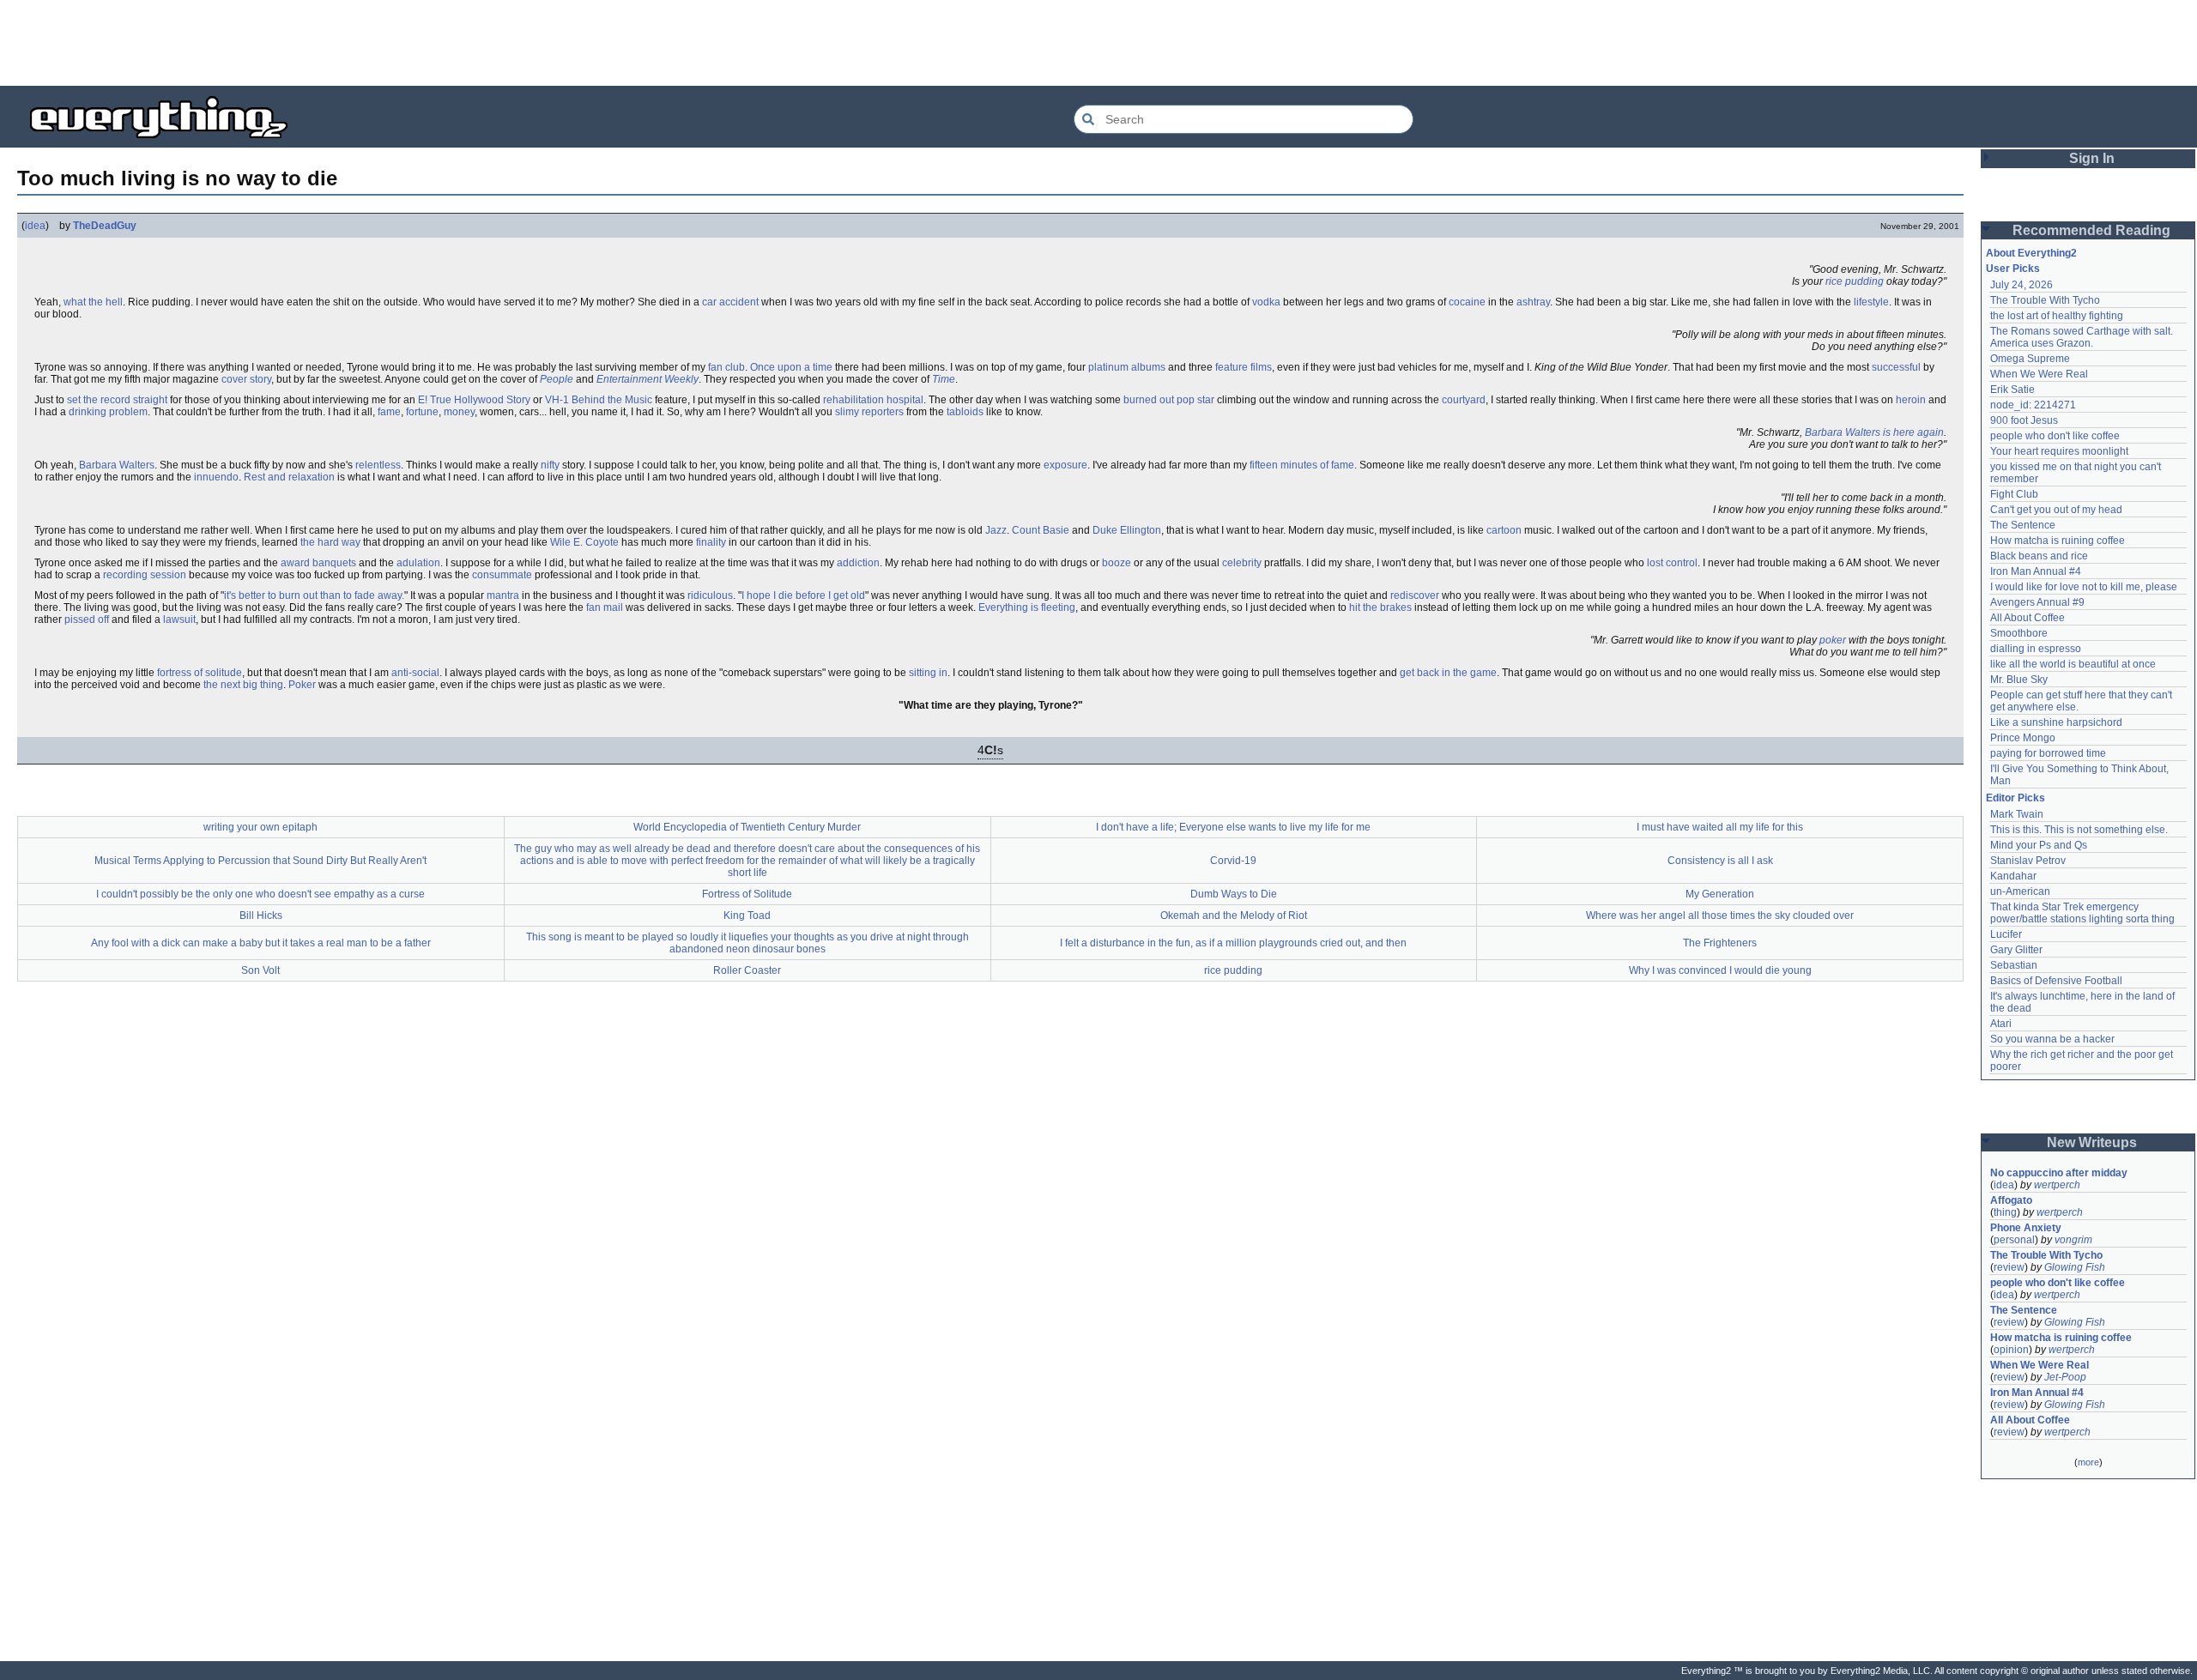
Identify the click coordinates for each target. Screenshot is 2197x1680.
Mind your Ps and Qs (2039, 845)
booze (1117, 563)
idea (35, 226)
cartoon (1504, 530)
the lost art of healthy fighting (2057, 316)
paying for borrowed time (2048, 753)
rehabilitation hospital (873, 400)
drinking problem (108, 412)
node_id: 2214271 (2033, 405)
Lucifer (2006, 934)
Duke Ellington (1127, 530)
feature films (1244, 367)
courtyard (1464, 400)
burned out (1149, 400)
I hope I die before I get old (803, 595)
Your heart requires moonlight (2059, 451)
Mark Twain (2017, 814)
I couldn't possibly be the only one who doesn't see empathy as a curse (260, 894)
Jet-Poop (2065, 1377)
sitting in (928, 673)
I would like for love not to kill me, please (2084, 587)
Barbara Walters (117, 465)
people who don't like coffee (2055, 436)
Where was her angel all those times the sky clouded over (1720, 916)
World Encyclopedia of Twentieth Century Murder (747, 827)
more (2088, 1462)
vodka (1266, 302)
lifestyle (1871, 302)
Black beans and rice (2039, 556)
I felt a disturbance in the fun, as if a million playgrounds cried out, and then (1233, 943)
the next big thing (243, 685)
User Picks (2013, 269)
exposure (1065, 465)
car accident (730, 302)
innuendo (216, 477)
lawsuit (179, 619)
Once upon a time (791, 367)
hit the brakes (1380, 607)
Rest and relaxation (289, 477)
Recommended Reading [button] (2091, 230)
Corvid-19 (1233, 861)
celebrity (1242, 563)
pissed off (87, 619)
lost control (1672, 563)
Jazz (996, 530)
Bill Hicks (261, 916)
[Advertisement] (1098, 43)
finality (711, 542)
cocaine (1467, 302)
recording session (145, 575)
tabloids (965, 412)
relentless (378, 465)
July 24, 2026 (2021, 285)
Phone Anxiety (2026, 1228)
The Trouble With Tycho (2045, 300)
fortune (422, 412)
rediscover (1415, 595)
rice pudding (1855, 281)
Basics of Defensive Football (2056, 981)
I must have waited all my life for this (1720, 827)
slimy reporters (869, 412)
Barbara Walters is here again (1874, 432)
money (459, 412)
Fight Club (2014, 494)
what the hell (93, 302)
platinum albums (1127, 367)
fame (389, 412)
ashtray (1533, 302)
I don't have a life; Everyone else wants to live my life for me (1233, 827)
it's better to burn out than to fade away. (314, 595)
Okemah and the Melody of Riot (1234, 916)
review (2009, 1267)
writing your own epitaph (260, 827)
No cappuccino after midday (2059, 1173)
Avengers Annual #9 (2037, 602)
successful (1896, 367)
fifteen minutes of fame (1302, 465)
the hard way (330, 542)
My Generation (1720, 894)
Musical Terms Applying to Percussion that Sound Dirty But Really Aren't (260, 861)
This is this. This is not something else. (2079, 830)
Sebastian (2014, 965)
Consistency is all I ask (1720, 861)
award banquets (318, 563)
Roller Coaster (747, 970)
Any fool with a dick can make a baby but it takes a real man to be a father (261, 943)
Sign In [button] (2092, 158)
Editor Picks (2015, 798)
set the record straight (117, 400)
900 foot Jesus (2024, 420)
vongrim (2073, 1240)
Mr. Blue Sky (2019, 680)
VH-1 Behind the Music (599, 400)
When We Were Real (2039, 374)
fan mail (605, 607)
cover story (246, 379)
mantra (503, 595)
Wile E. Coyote (584, 542)
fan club (726, 367)
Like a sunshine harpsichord (2056, 722)
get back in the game (1448, 673)
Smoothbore (2019, 633)
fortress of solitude (200, 673)
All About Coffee (2028, 618)
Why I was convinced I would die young (1720, 970)
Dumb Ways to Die (1234, 894)
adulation (418, 563)
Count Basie (1041, 530)
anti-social (415, 673)
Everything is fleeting (1027, 607)
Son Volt (260, 970)
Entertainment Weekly (648, 379)
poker (1833, 640)
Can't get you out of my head (2056, 510)
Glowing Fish (2075, 1267)
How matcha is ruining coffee (2058, 541)
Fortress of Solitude (747, 894)
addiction (858, 563)
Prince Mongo (2023, 738)
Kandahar (2013, 876)
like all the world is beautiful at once (2073, 664)
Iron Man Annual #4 (2036, 571)
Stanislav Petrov (2028, 861)
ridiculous (710, 595)
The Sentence (2023, 525)
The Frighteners (1720, 943)
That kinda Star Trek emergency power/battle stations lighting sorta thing (2082, 913)
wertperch (2057, 1185)
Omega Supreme (2030, 359)
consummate (502, 575)
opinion (2011, 1350)
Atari (2001, 1024)
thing (2005, 1212)
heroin (1911, 400)
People (557, 379)
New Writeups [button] (2092, 1142)
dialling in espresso (2036, 649)
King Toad (747, 916)
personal (2014, 1240)
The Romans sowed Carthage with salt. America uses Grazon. (2082, 337)
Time (944, 379)
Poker (302, 685)
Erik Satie (2012, 390)
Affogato (2011, 1200)
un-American (2020, 891)
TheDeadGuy (105, 226)
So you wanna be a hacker (2052, 1039)
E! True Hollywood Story (474, 400)
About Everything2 (2031, 253)
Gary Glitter (2016, 950)
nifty (550, 465)
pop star (1195, 400)
